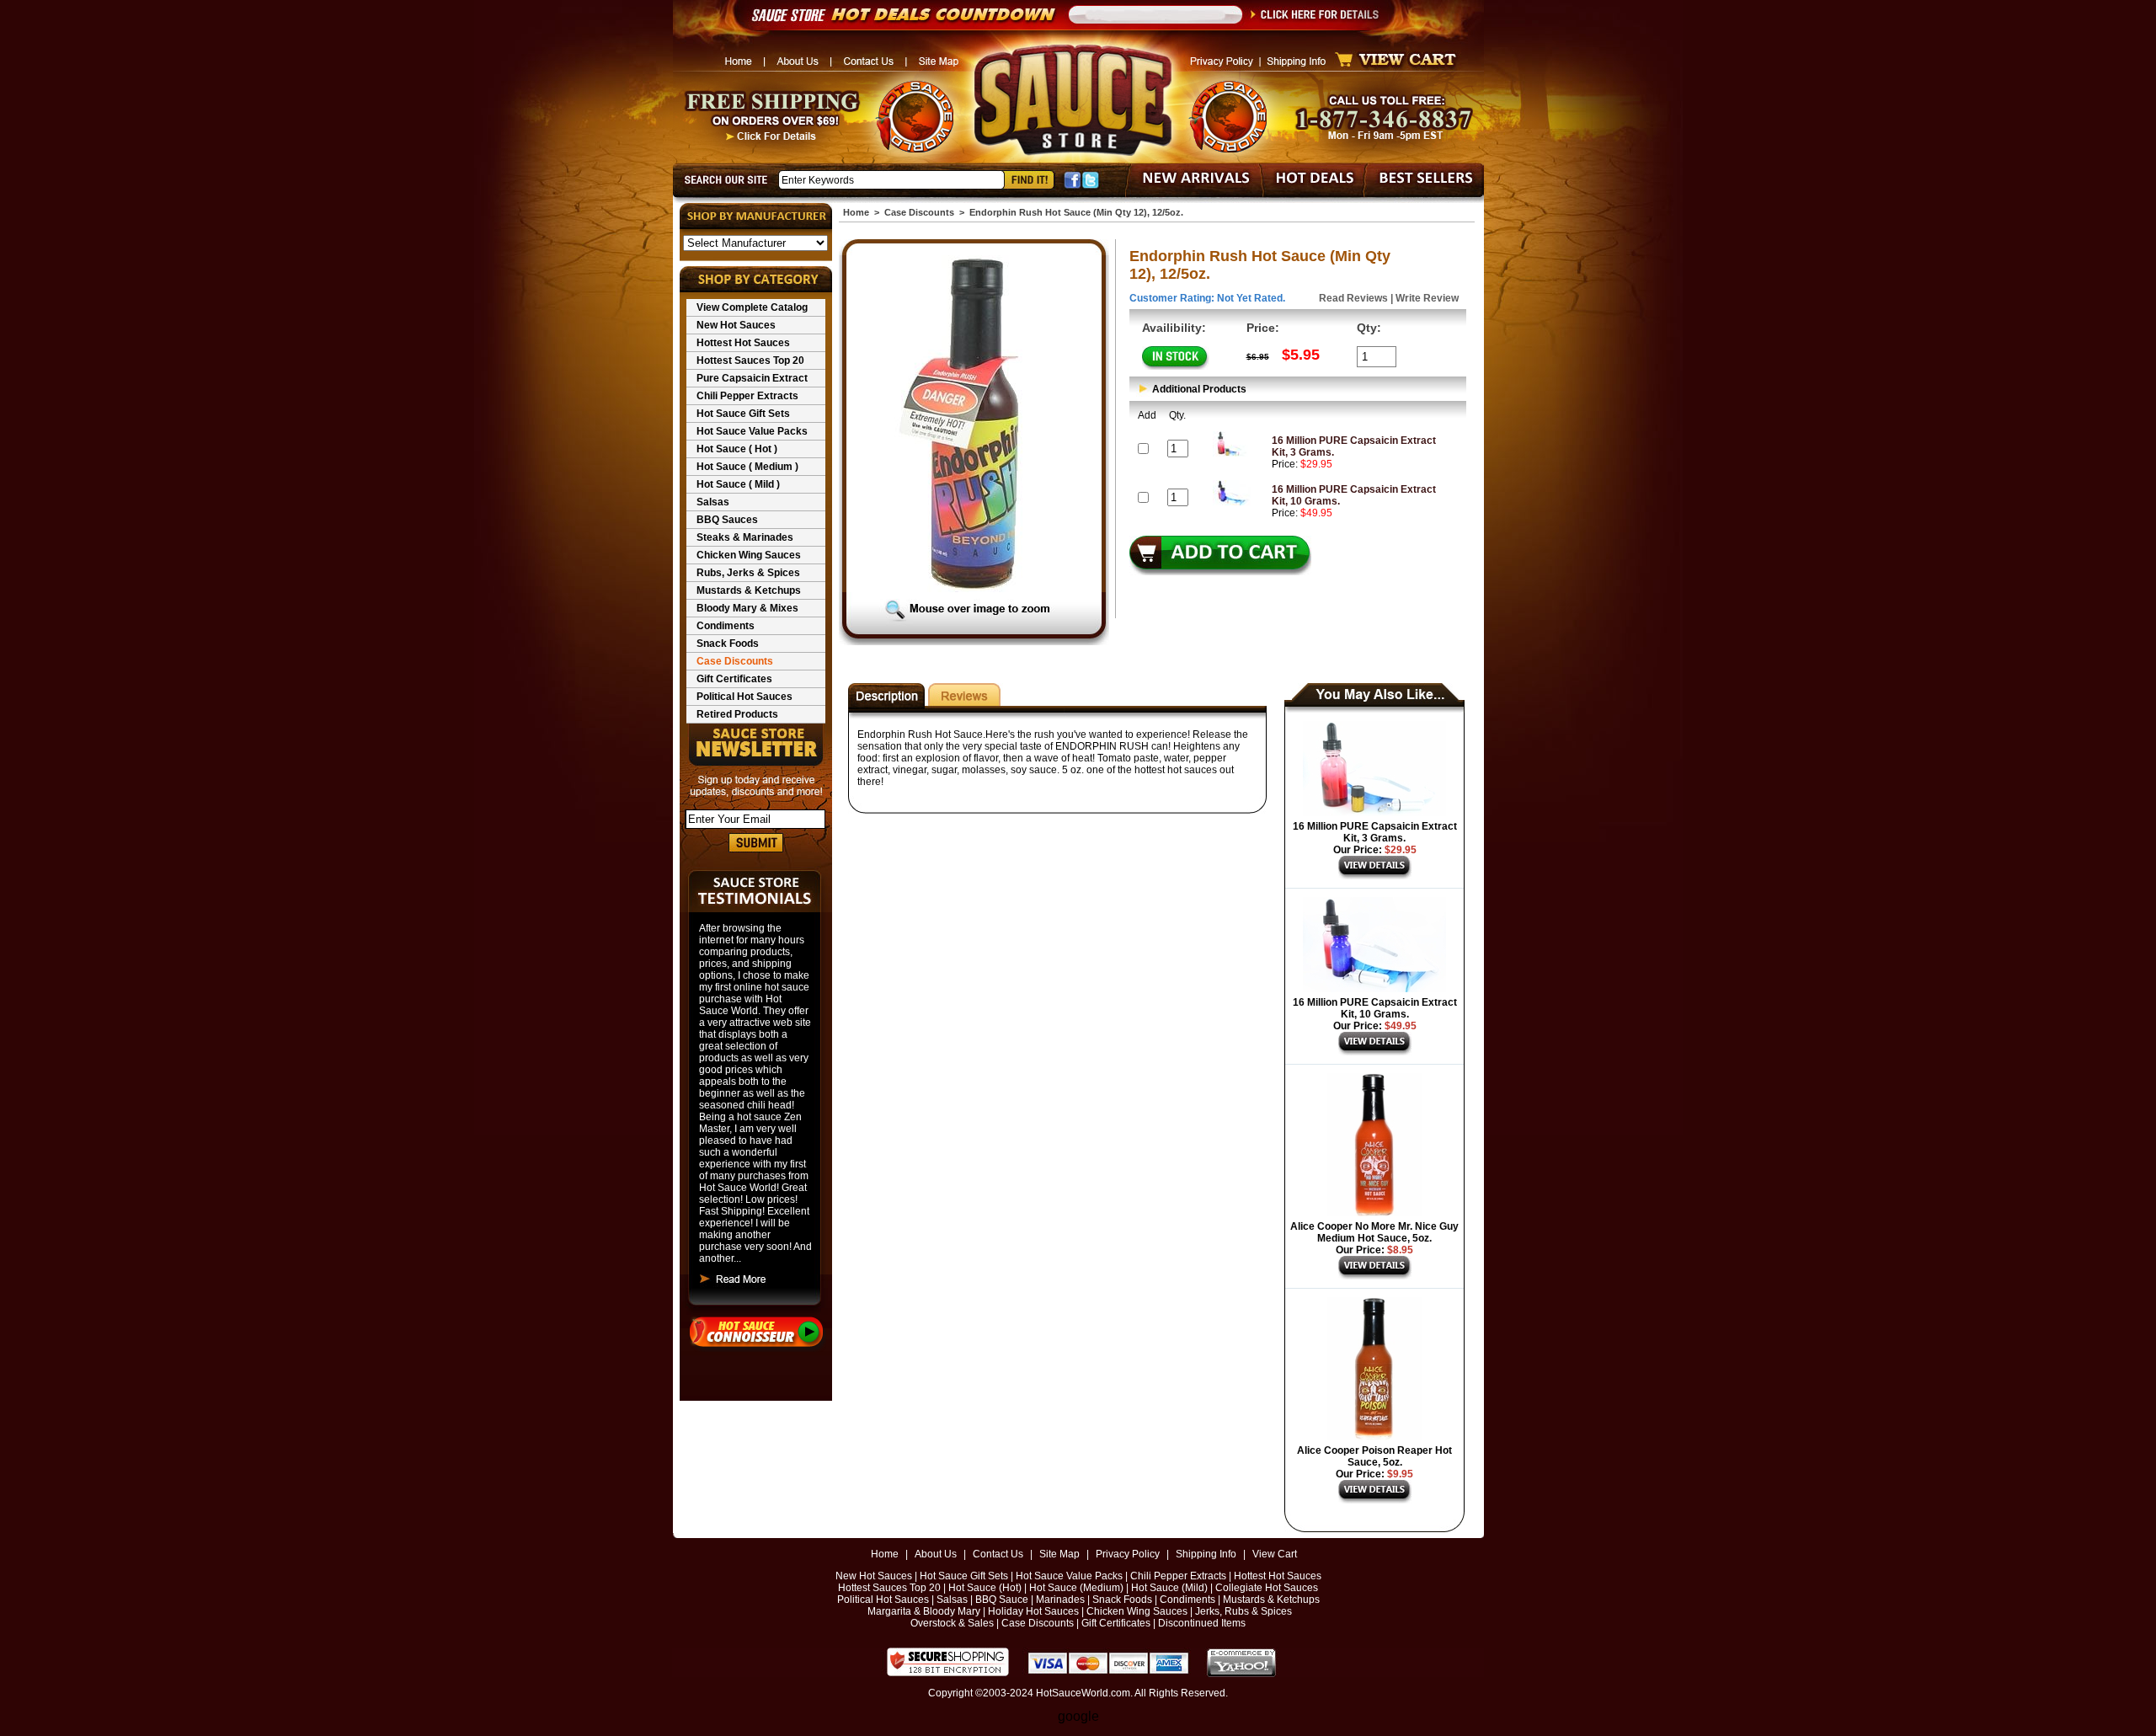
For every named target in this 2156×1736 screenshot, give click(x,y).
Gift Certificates (734, 679)
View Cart (1275, 1554)
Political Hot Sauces (744, 697)
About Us (936, 1554)
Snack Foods (728, 644)
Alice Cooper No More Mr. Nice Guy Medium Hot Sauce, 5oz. (1374, 1232)
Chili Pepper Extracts (747, 396)
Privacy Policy (1128, 1554)
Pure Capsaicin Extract (752, 378)
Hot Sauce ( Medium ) (747, 467)
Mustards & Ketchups (749, 590)
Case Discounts (735, 661)
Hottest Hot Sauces (743, 343)
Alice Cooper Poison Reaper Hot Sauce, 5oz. (1374, 1456)
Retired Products (737, 714)
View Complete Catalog (752, 307)
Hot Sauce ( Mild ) (738, 484)
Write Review (1427, 298)
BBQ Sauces (727, 520)
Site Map (1059, 1554)
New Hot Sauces (736, 325)
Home (856, 212)
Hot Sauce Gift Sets (743, 414)
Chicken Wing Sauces (749, 555)
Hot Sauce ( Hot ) (737, 449)
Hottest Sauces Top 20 (750, 361)
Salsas (713, 502)
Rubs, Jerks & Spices (748, 573)
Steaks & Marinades (745, 537)
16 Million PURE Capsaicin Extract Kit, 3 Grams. (1375, 832)
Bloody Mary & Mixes (747, 608)
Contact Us (998, 1554)
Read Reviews (1353, 298)
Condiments (726, 626)
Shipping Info (1206, 1554)
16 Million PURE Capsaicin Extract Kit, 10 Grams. (1375, 1008)
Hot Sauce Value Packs (752, 431)
